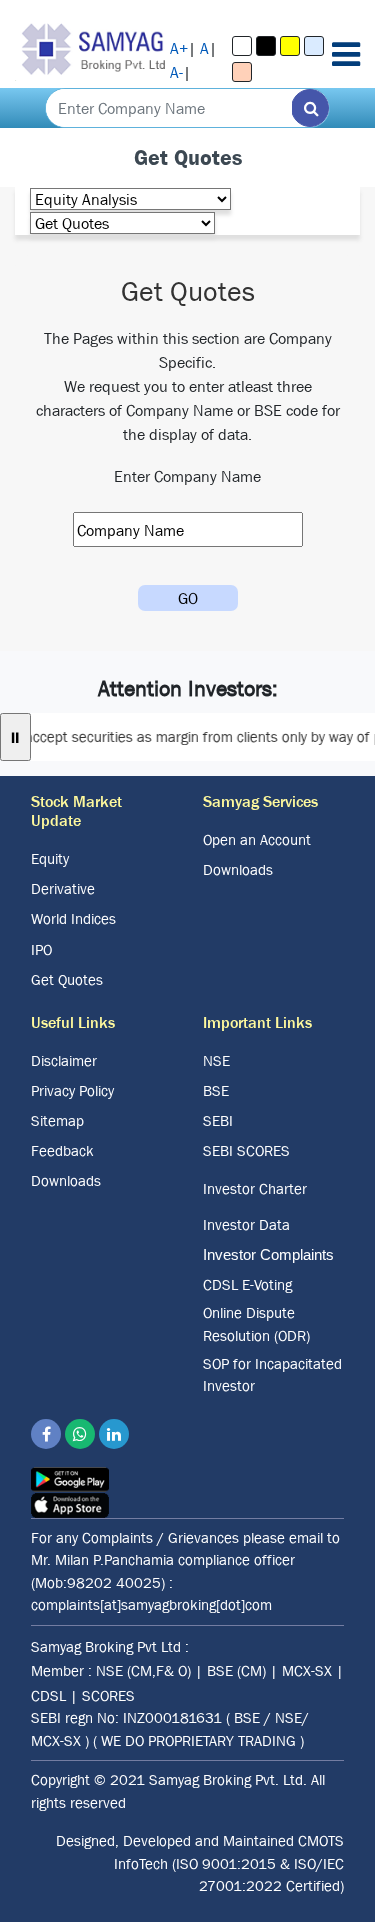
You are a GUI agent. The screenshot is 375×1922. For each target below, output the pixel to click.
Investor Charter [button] (255, 1188)
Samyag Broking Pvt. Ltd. (228, 1779)
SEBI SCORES (246, 1150)
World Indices (73, 918)
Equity (50, 858)
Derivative (63, 888)
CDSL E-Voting (247, 1284)
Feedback (62, 1150)
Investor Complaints (268, 1254)
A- (176, 72)
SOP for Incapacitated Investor (272, 1375)
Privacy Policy (72, 1090)
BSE (216, 1090)
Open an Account (257, 839)
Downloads (238, 869)
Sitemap (57, 1120)
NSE (216, 1060)
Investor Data (246, 1224)
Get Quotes (67, 979)
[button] (242, 46)
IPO (41, 949)
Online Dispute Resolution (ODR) (256, 1324)
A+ (179, 48)
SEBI (218, 1120)
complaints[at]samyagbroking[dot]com (151, 1604)
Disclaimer (64, 1060)
